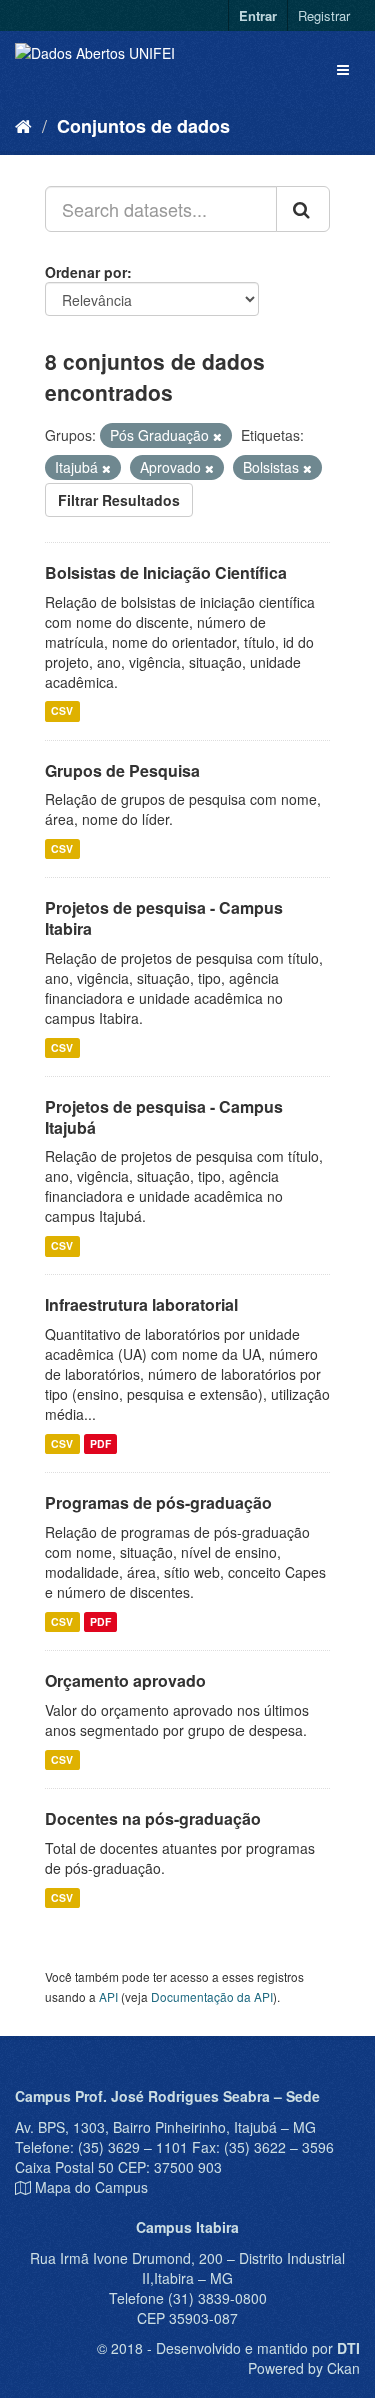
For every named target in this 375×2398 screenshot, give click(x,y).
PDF (100, 1443)
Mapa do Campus (91, 2187)
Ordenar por (86, 272)
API (108, 1996)
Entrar (258, 15)
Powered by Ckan (304, 2368)
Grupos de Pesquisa (122, 770)
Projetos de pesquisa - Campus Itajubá (164, 1117)
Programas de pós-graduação (158, 1502)
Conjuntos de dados (143, 126)
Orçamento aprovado (125, 1680)
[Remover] (217, 436)
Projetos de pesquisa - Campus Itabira (164, 918)
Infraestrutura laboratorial (141, 1304)
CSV (62, 711)
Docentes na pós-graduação (153, 1818)
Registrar (324, 15)
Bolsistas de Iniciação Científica (166, 572)
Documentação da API (212, 1996)
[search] (303, 209)
